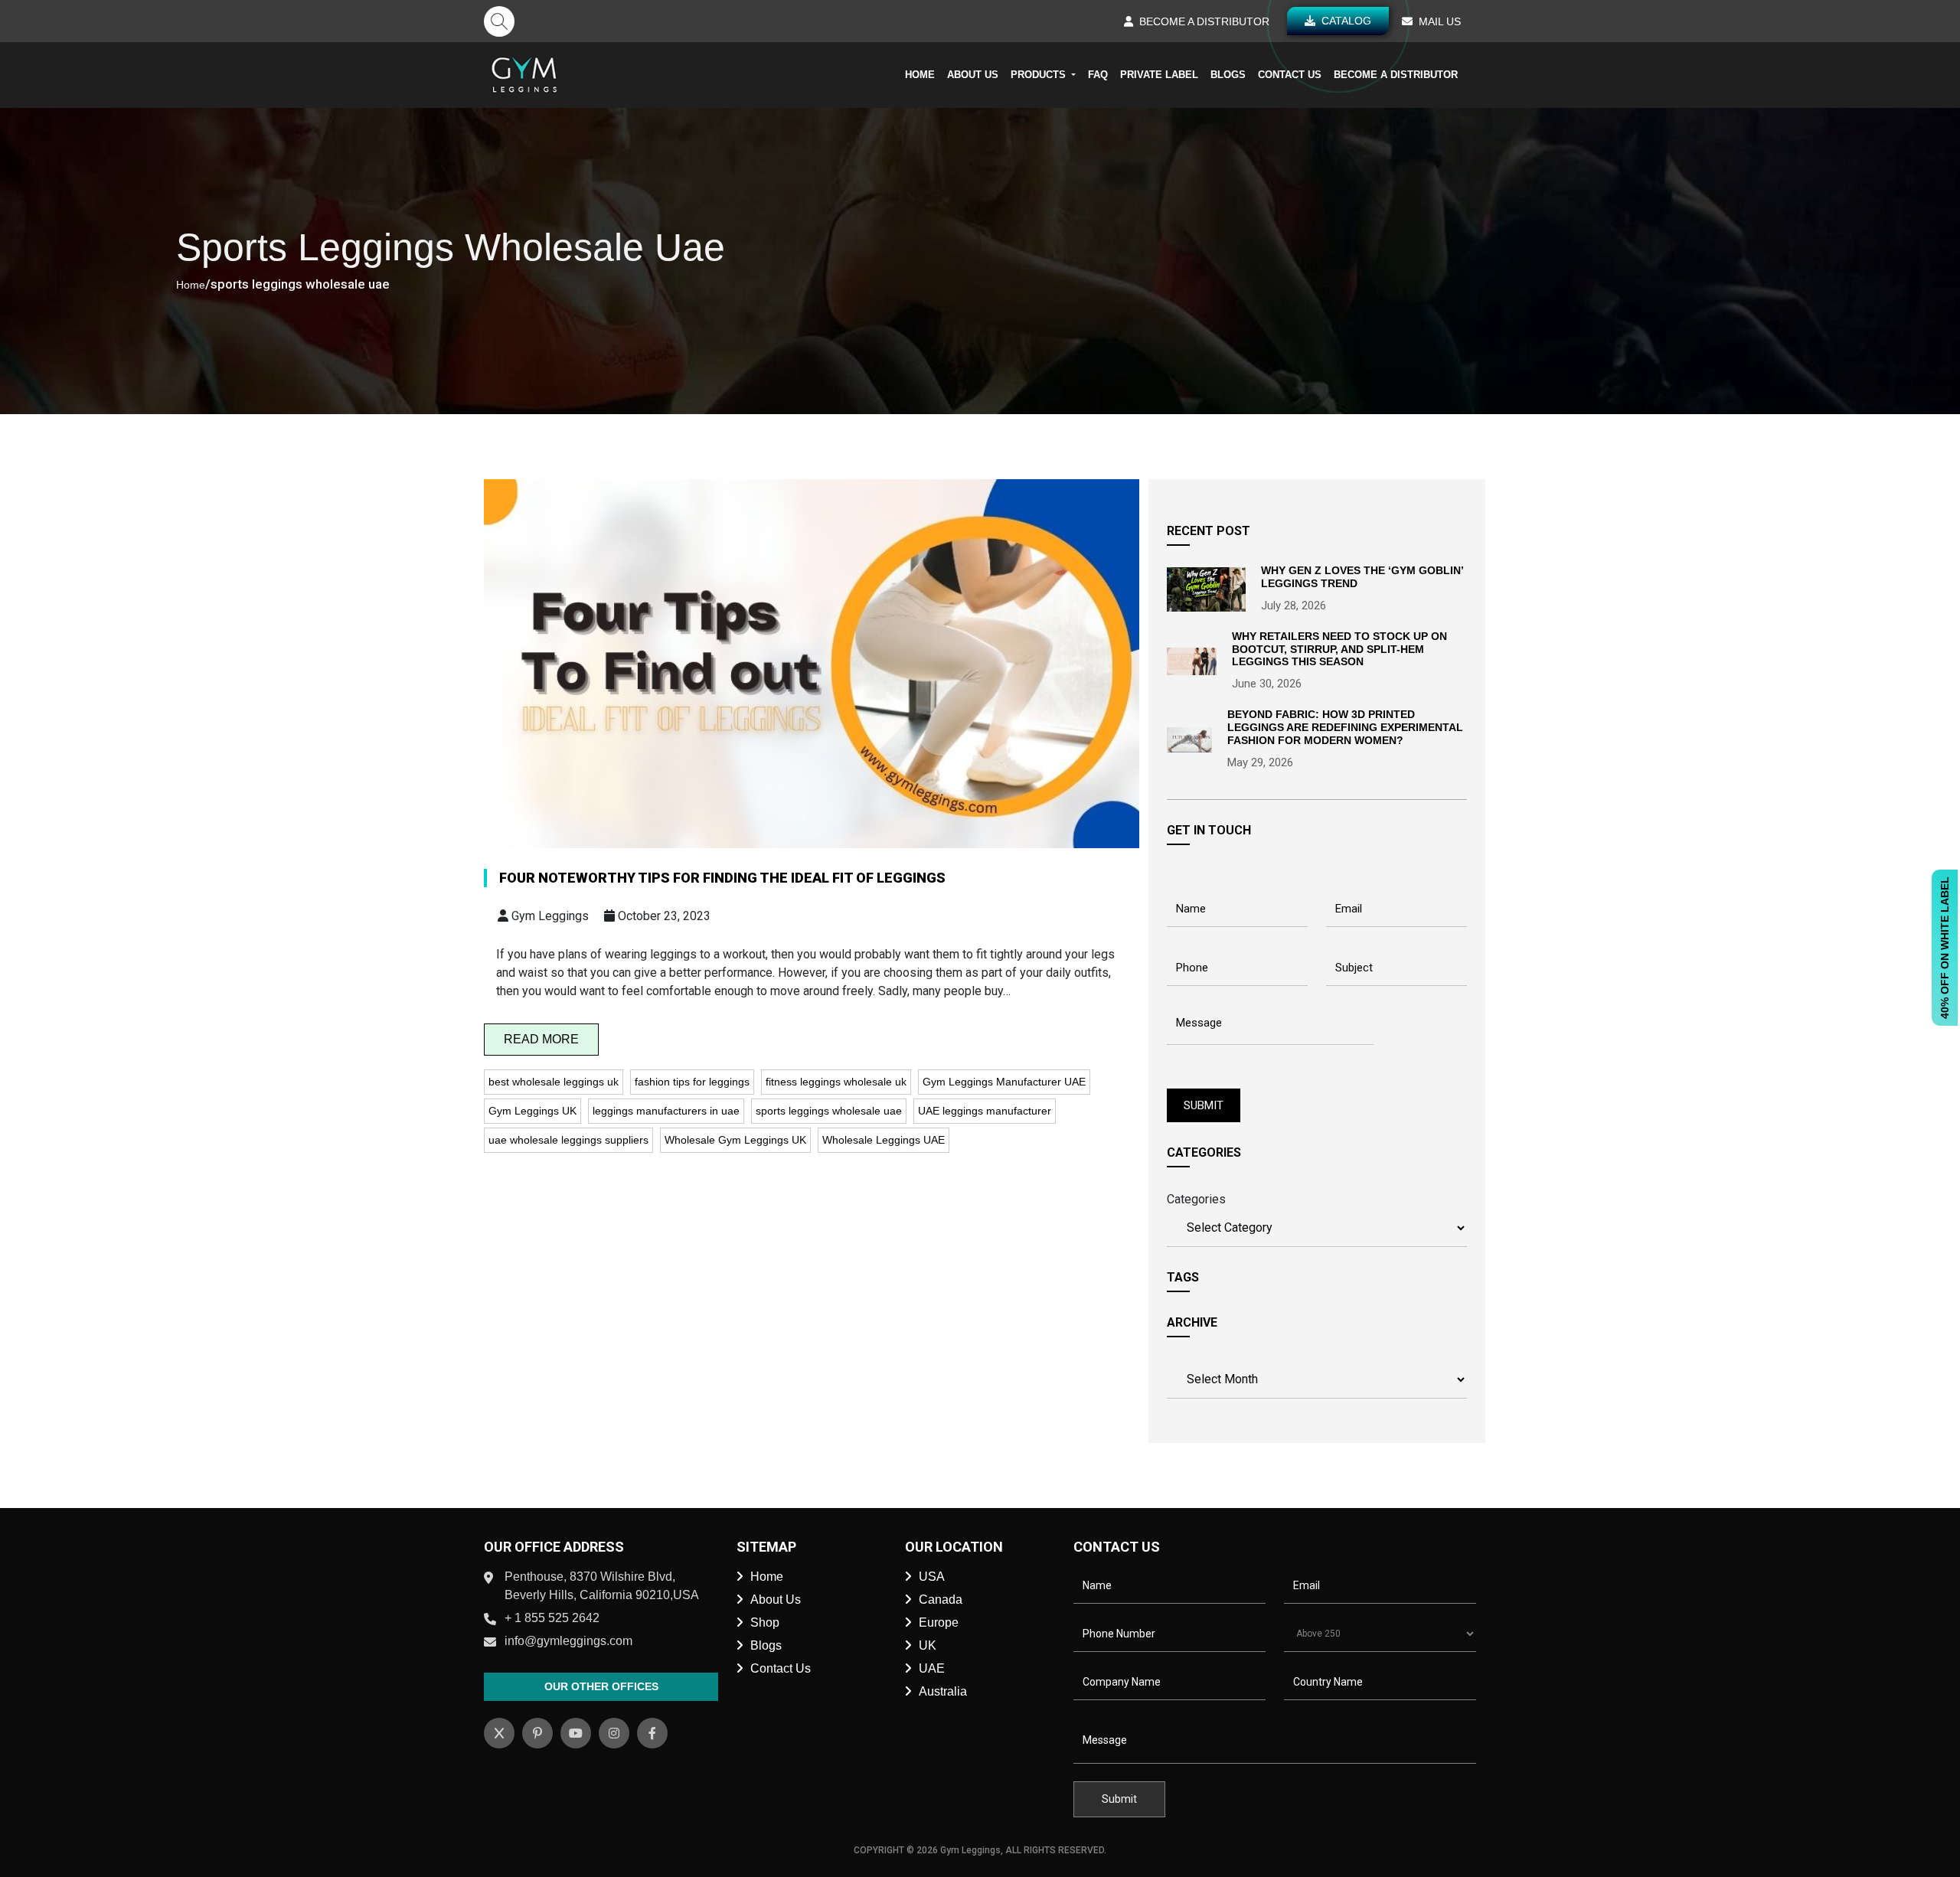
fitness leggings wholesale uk (836, 1082)
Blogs (1228, 75)
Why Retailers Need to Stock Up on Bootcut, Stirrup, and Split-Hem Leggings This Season (1339, 649)
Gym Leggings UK (532, 1111)
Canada (941, 1600)
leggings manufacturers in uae (666, 1111)
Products (1040, 75)
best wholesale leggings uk (554, 1082)
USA (932, 1577)
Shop (765, 1622)
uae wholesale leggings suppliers (568, 1140)
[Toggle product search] (499, 21)
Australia (943, 1691)
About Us (973, 75)
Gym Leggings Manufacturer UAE (1004, 1082)
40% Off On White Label (1945, 948)
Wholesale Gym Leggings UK (735, 1140)
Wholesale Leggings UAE (884, 1140)
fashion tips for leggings (692, 1082)
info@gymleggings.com (568, 1641)
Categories (1196, 1199)
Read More (541, 1039)
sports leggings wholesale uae (829, 1111)
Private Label (1159, 75)
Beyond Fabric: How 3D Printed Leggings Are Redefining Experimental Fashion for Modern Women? (1345, 727)
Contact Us (1290, 75)
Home (920, 75)
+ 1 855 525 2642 (552, 1618)
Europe (939, 1622)
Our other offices (601, 1686)
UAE (932, 1668)
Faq (1098, 75)
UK (928, 1645)
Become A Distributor (1396, 75)
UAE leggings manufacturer (985, 1111)
